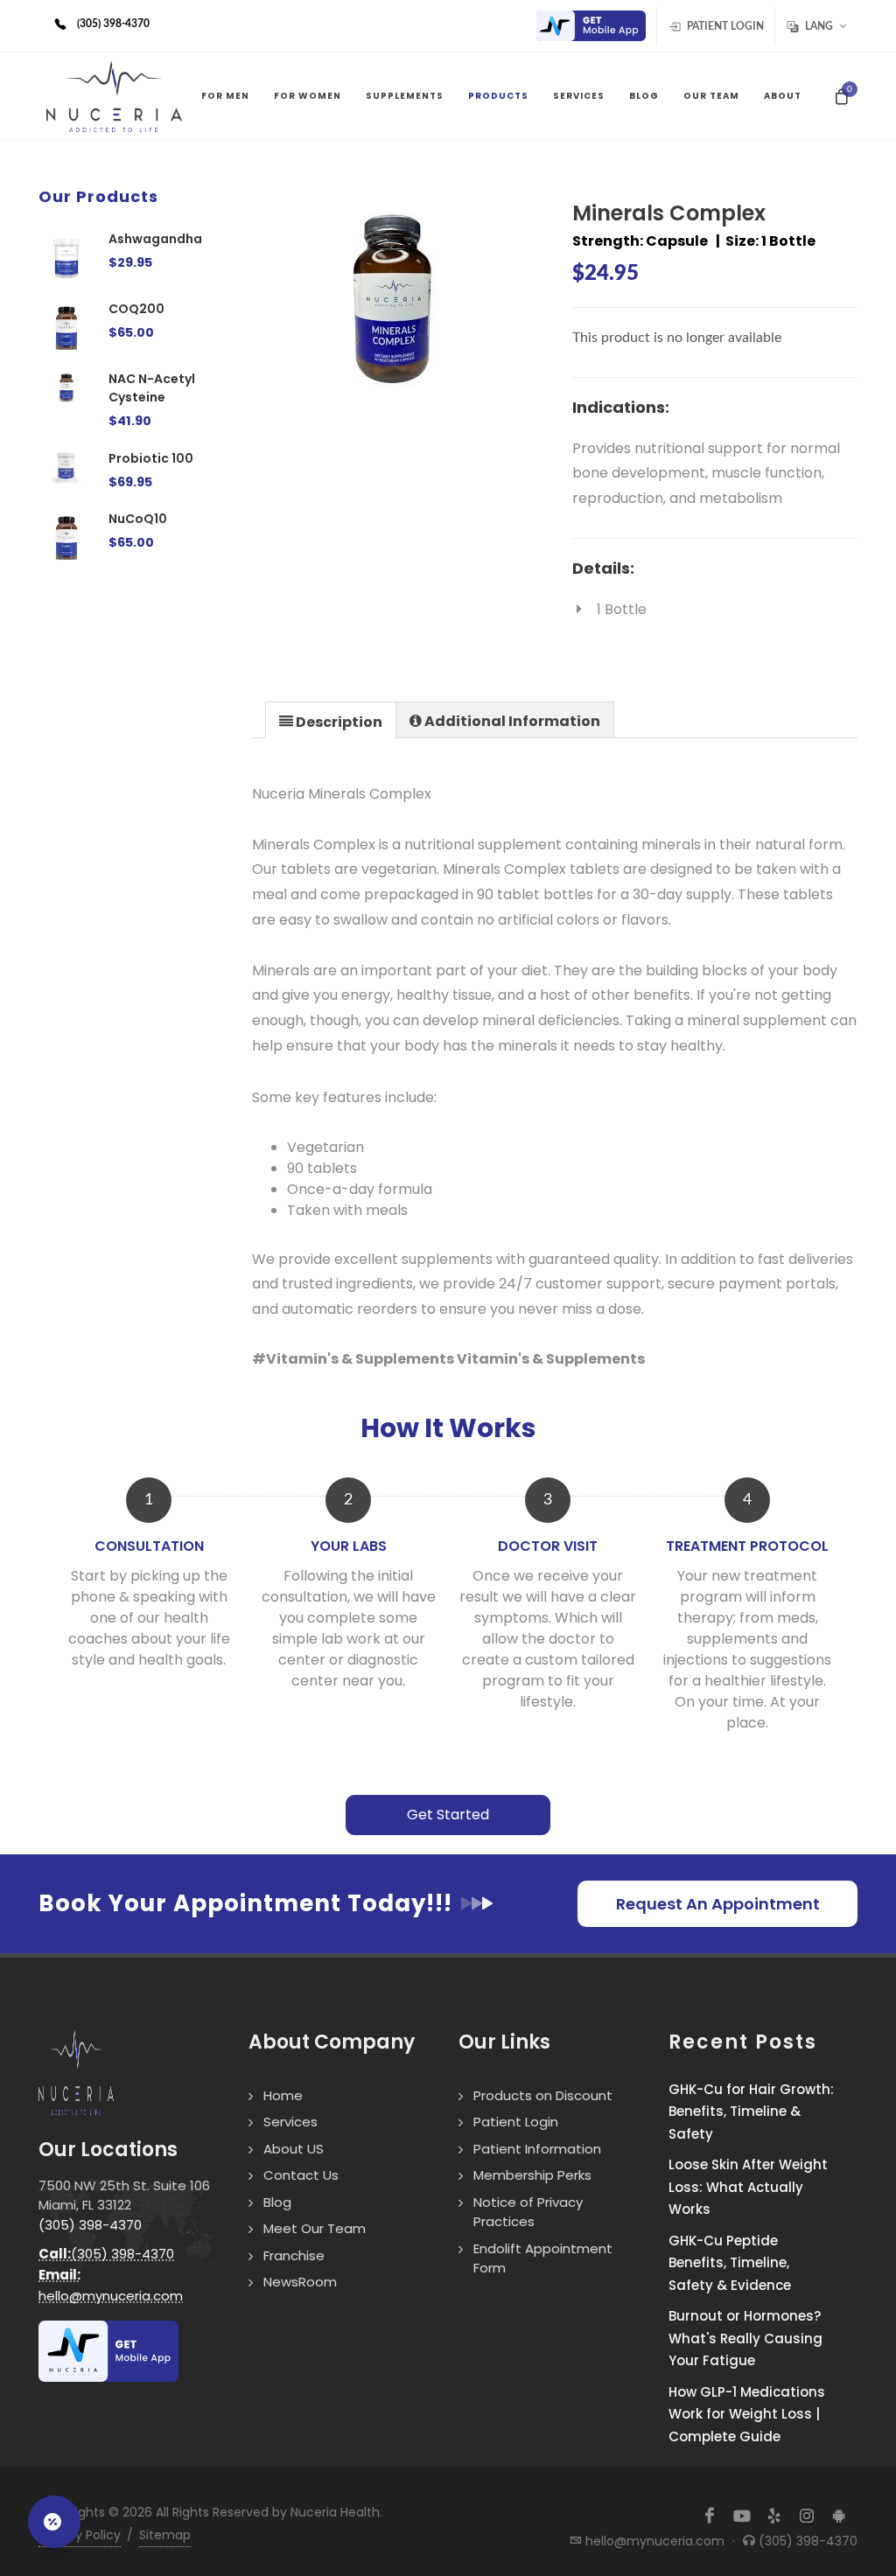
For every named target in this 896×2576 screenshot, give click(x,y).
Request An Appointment (718, 1904)
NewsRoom (300, 2282)
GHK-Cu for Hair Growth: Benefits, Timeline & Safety (751, 2112)
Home (283, 2095)
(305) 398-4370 (90, 2225)
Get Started (448, 1815)
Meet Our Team (315, 2228)
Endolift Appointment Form (543, 2258)
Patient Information (537, 2149)
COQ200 (136, 309)
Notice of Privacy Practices (528, 2212)
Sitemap (165, 2535)
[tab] (331, 719)
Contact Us (301, 2175)
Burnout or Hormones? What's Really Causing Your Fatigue (745, 2338)
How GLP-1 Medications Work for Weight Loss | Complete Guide (747, 2414)
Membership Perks (532, 2175)
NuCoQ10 (138, 519)
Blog (277, 2202)
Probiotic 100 (151, 458)
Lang (819, 26)
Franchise (294, 2255)
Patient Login (724, 26)
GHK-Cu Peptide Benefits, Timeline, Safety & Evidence (730, 2263)
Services (290, 2122)
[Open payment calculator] (54, 2522)
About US (294, 2149)
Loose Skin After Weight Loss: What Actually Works (748, 2187)
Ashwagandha (155, 239)
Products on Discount (543, 2095)
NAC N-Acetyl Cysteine (152, 388)
